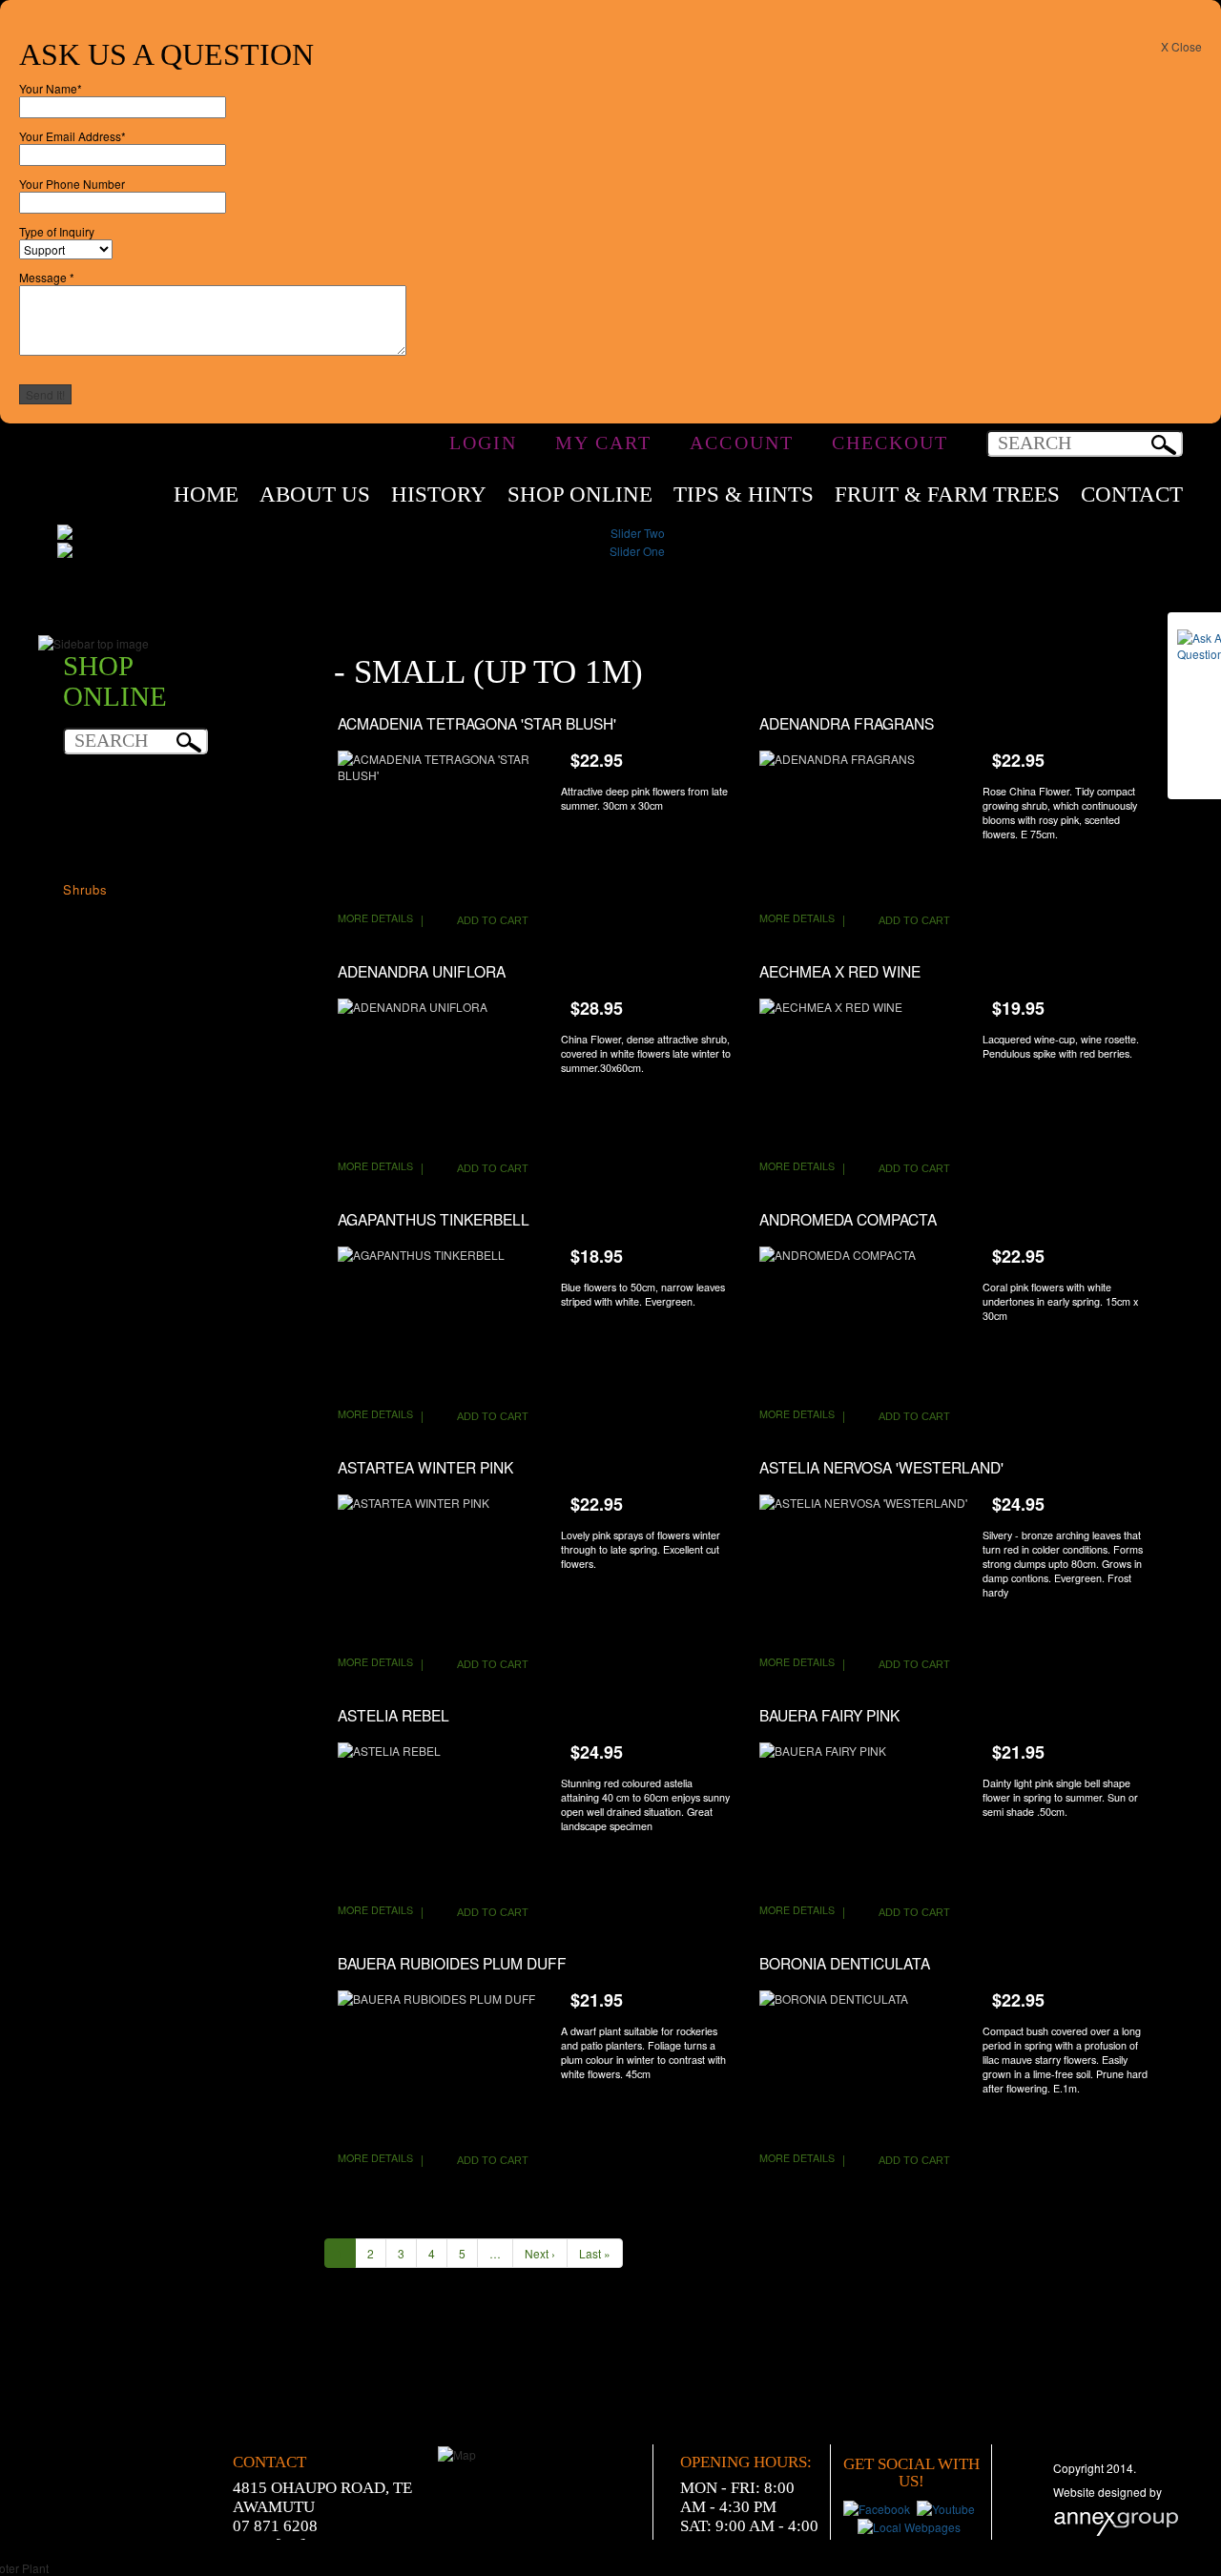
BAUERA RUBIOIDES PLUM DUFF (452, 1963)
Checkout (890, 438)
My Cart (603, 438)
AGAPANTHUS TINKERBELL (434, 1219)
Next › (540, 2253)
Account (741, 438)
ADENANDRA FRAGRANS (847, 723)
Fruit (78, 813)
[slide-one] (630, 549)
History (439, 495)
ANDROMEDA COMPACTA (848, 1219)
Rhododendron (109, 851)
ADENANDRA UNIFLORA (422, 971)
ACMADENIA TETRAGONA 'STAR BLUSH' (477, 723)
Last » (595, 2253)
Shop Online (580, 495)
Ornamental (100, 832)
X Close (1181, 46)
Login (483, 438)
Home (206, 495)
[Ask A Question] (1194, 706)
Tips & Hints (744, 495)
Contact (1132, 495)
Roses (83, 870)
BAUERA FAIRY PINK (829, 1715)
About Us (315, 495)
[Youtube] (948, 2507)
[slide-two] (630, 531)
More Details (375, 918)
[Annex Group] (1116, 2520)
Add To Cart (493, 920)
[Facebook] (879, 2507)
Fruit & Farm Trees (947, 495)
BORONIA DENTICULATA (845, 1963)
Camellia (91, 775)
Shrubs (85, 889)
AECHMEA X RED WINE (840, 971)
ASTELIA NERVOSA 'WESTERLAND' (881, 1467)
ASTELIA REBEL (393, 1715)
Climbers (92, 794)
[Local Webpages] (911, 2525)
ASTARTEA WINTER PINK (425, 1467)
